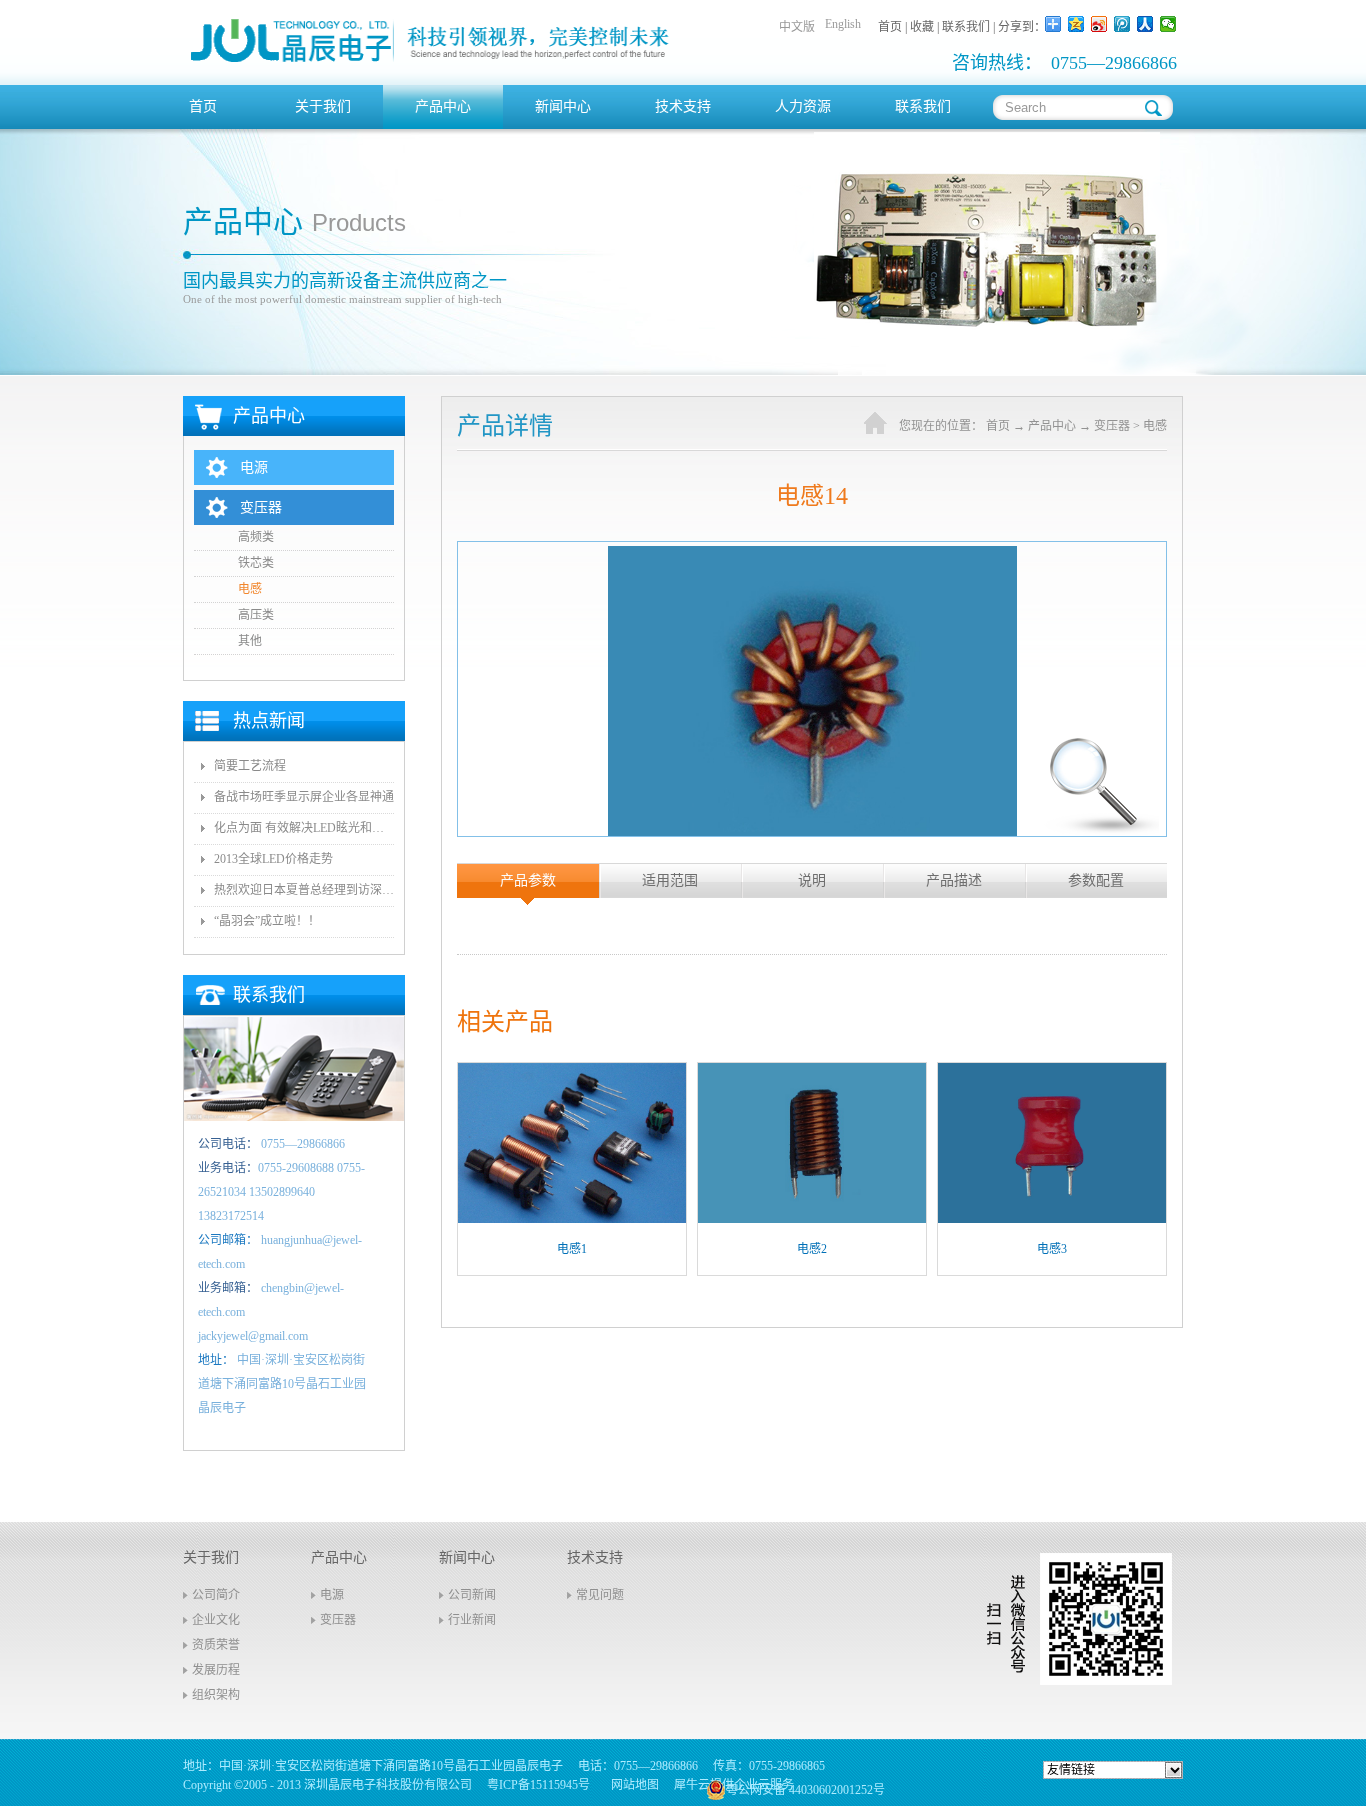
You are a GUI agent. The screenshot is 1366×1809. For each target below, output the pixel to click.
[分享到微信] (1168, 24)
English (843, 24)
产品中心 (1052, 426)
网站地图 (632, 1785)
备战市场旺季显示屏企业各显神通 (304, 797)
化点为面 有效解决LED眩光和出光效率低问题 (304, 828)
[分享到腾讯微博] (1122, 24)
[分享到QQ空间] (1076, 24)
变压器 (1112, 426)
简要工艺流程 (250, 766)
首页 (203, 106)
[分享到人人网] (1145, 24)
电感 (1155, 426)
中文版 (797, 27)
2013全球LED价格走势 (273, 859)
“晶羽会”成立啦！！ (267, 921)
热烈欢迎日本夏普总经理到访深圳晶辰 (304, 890)
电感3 (1052, 1249)
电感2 (812, 1249)
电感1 (572, 1249)
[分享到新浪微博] (1099, 24)
